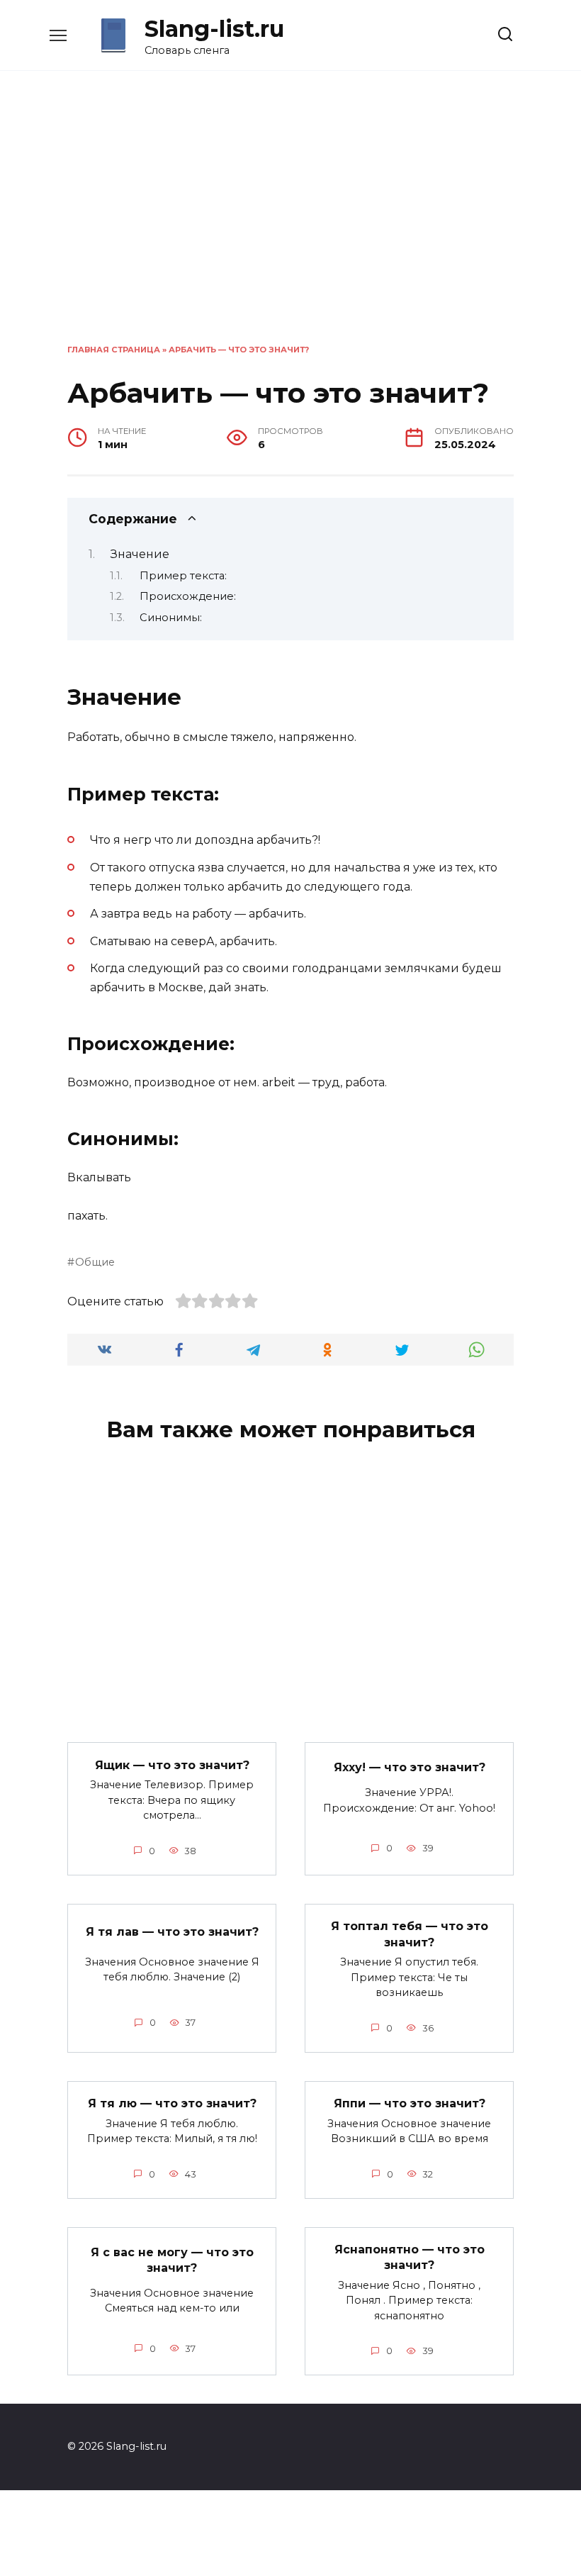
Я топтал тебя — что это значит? (410, 1934)
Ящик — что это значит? (172, 1764)
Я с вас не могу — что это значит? (172, 2259)
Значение (140, 554)
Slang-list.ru (214, 29)
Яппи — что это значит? (410, 2103)
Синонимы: (171, 618)
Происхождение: (188, 596)
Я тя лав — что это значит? (172, 1931)
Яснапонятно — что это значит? (410, 2257)
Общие (95, 1262)
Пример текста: (183, 576)
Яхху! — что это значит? (410, 1767)
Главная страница (114, 350)
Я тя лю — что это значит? (172, 2103)
